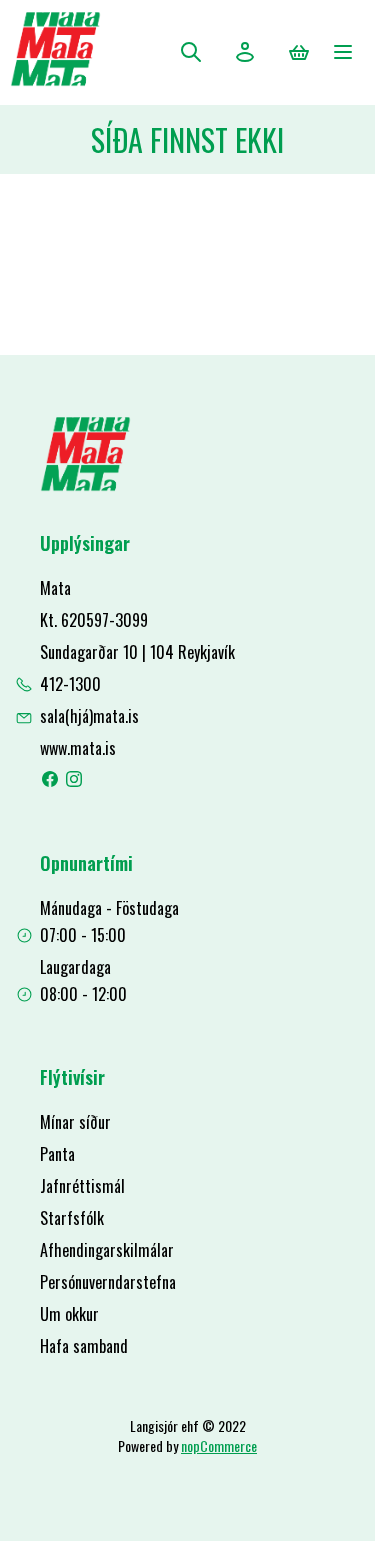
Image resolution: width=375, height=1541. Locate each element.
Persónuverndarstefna (108, 1282)
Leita (191, 52)
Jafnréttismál (82, 1186)
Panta (57, 1154)
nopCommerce (219, 1445)
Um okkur (69, 1314)
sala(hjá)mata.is (89, 716)
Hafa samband (84, 1346)
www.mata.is (78, 748)
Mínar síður (75, 1122)
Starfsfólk (72, 1218)
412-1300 (70, 684)
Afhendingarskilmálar (107, 1250)
